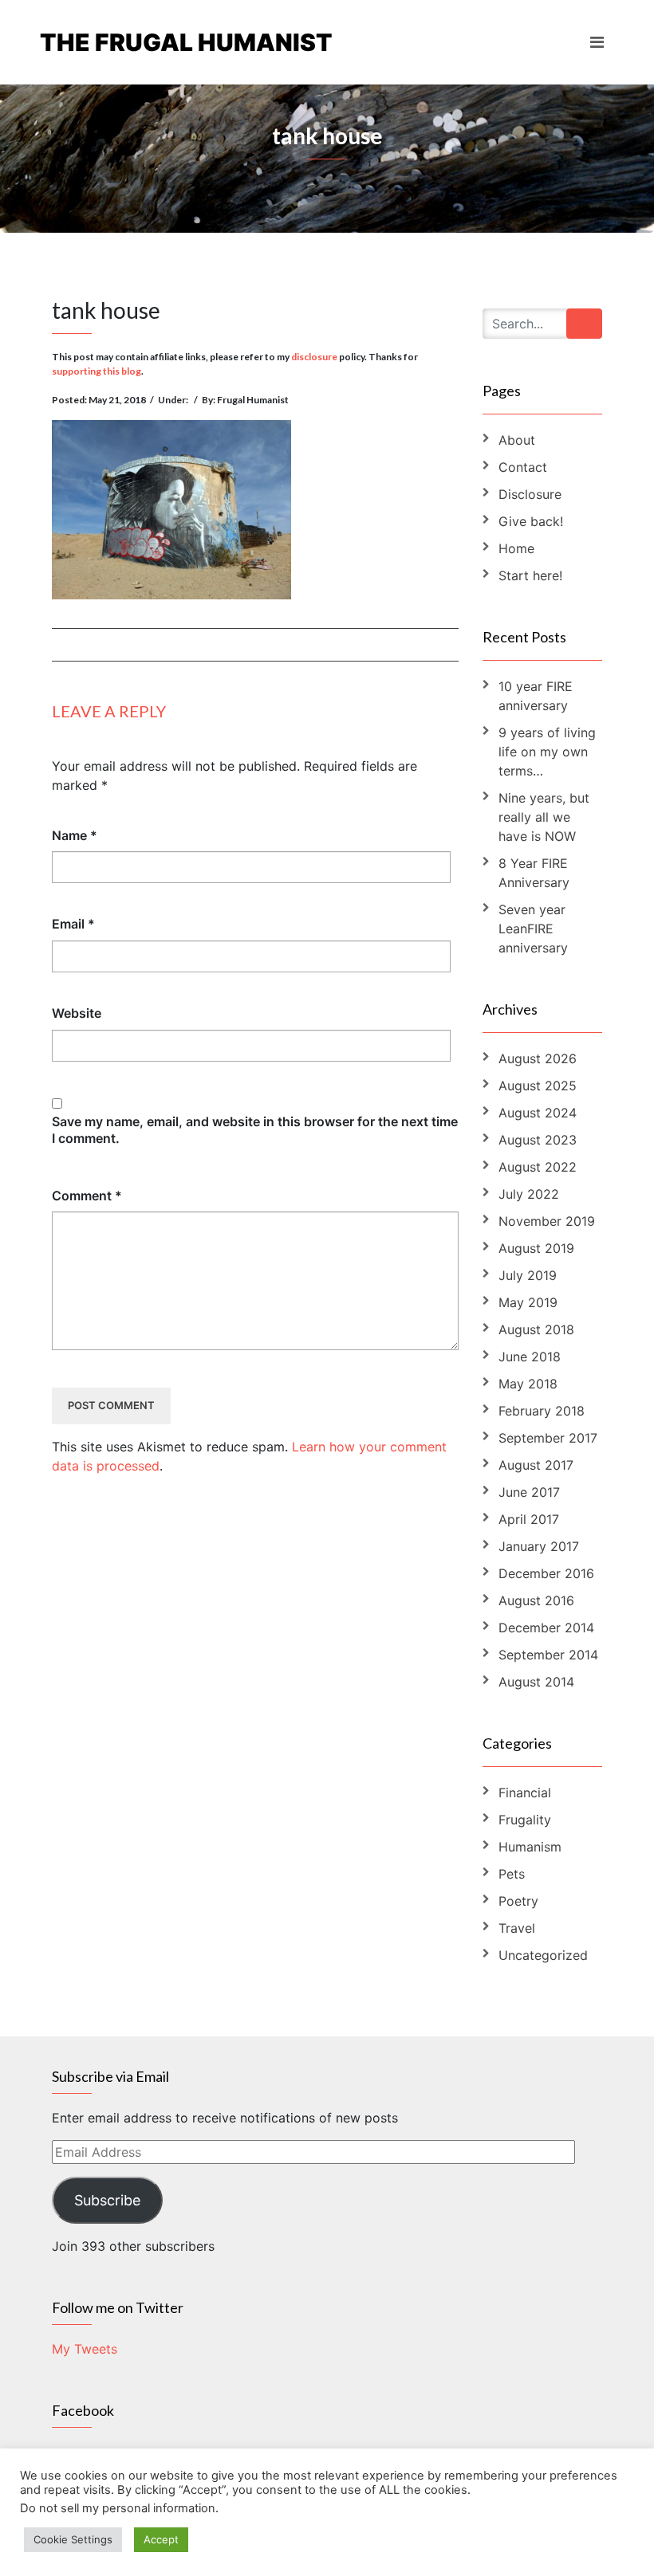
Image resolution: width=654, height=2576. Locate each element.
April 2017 (529, 1519)
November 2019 (547, 1221)
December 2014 (546, 1628)
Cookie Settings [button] (73, 2539)
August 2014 (536, 1682)
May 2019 (528, 1302)
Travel (517, 1928)
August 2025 (538, 1086)
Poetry (518, 1901)
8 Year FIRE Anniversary (534, 873)
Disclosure (530, 494)
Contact (523, 467)
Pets (512, 1874)
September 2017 (548, 1438)
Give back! (531, 521)
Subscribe (107, 2200)
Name (75, 835)
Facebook (83, 2410)
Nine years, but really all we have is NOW (544, 817)
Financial (525, 1793)
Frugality (525, 1820)
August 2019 (536, 1248)
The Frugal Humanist (183, 42)
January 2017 (539, 1546)
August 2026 (538, 1058)
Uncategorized (543, 1955)
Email (73, 924)
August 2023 (538, 1140)
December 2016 (546, 1573)
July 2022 (529, 1194)
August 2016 (536, 1600)
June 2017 (529, 1492)
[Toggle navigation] (597, 42)
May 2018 (528, 1384)
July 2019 (528, 1275)
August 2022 (538, 1167)
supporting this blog (97, 371)
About (517, 440)
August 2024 (538, 1113)
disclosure (314, 357)
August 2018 (536, 1329)
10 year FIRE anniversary (536, 696)
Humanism (530, 1847)
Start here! (530, 575)
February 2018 (542, 1411)
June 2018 (530, 1357)
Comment (87, 1196)
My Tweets (85, 2349)
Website (77, 1013)
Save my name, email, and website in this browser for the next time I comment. (255, 1130)
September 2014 (548, 1655)
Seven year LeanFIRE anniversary (533, 929)
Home (516, 548)
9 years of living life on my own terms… (547, 752)
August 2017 (536, 1465)
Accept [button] (161, 2539)
